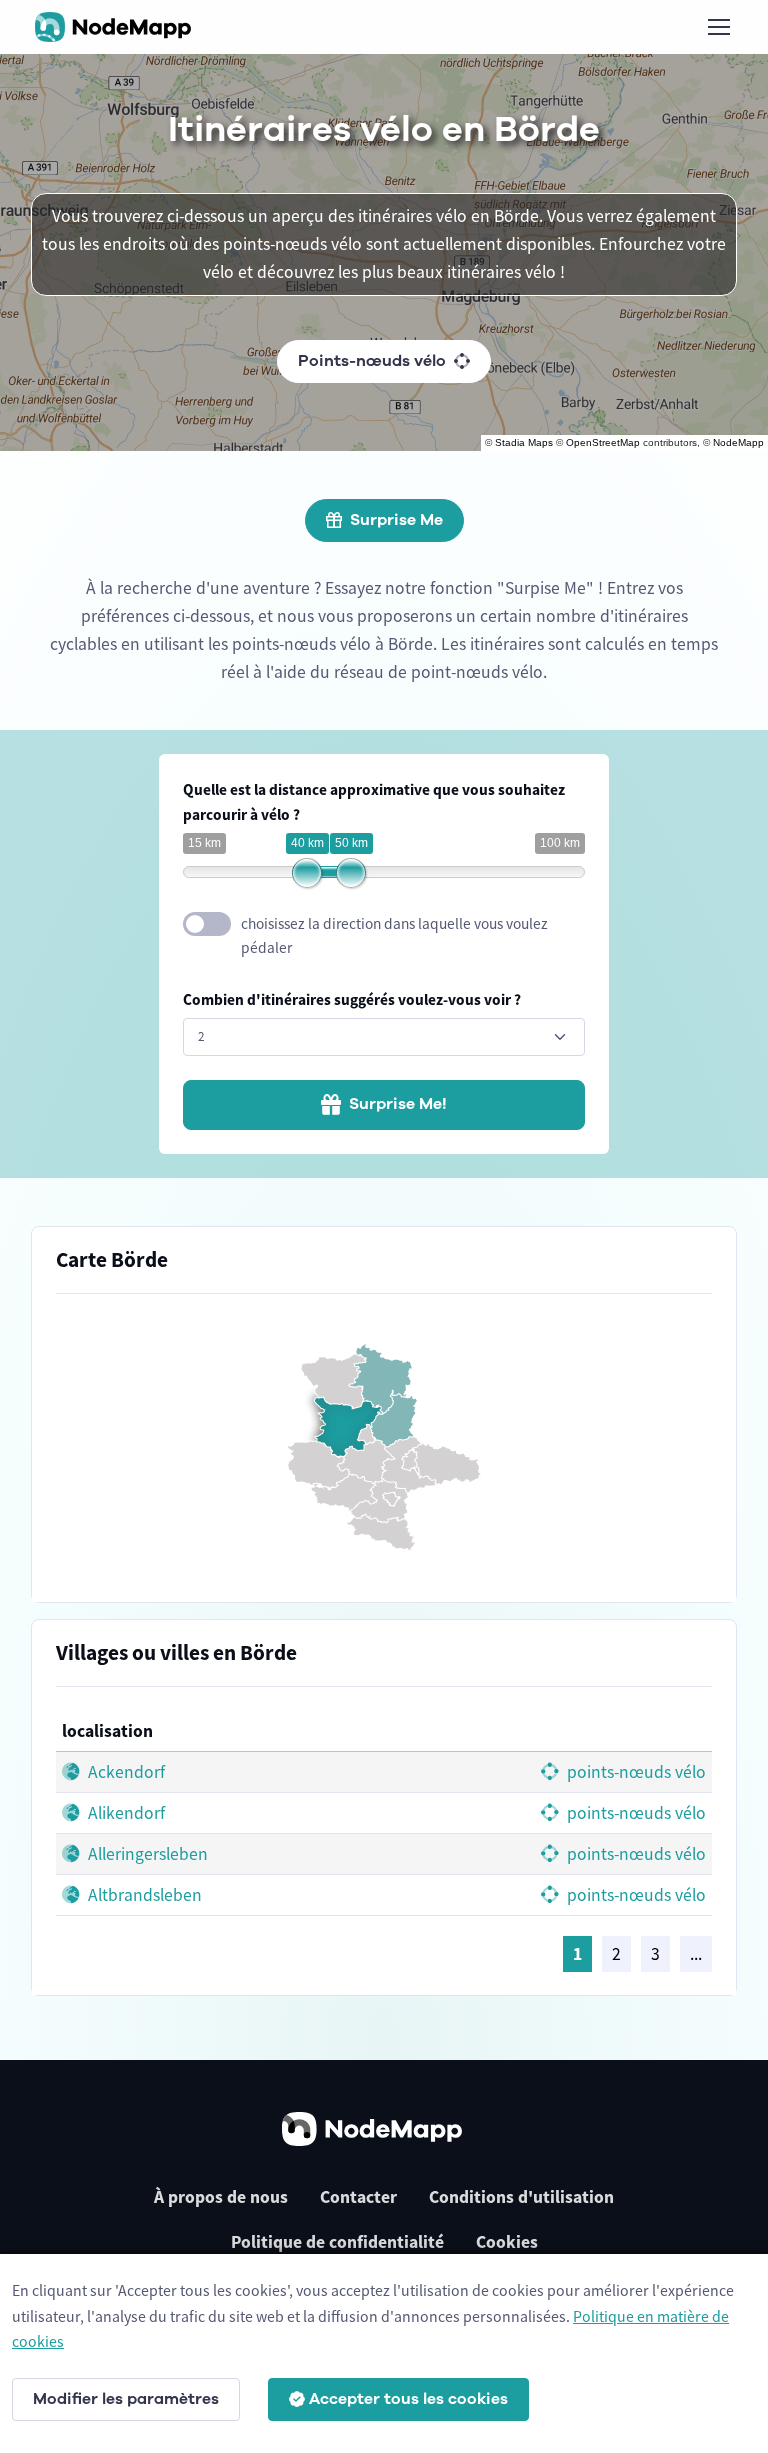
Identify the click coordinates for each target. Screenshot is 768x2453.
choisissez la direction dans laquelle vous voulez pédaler (394, 936)
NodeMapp (738, 442)
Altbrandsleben (143, 1895)
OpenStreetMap (603, 442)
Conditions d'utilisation (521, 2197)
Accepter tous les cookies (408, 2399)
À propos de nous (221, 2197)
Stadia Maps (524, 442)
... (696, 1954)
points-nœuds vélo (634, 1772)
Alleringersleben (146, 1854)
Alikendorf (124, 1813)
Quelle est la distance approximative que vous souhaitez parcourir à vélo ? (374, 802)
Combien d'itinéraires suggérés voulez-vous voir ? (352, 999)
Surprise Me (396, 520)
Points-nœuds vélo (372, 361)
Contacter (358, 2197)
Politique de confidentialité (337, 2242)
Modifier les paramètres (126, 2399)
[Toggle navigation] (718, 27)
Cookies (507, 2242)
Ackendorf (124, 1772)
